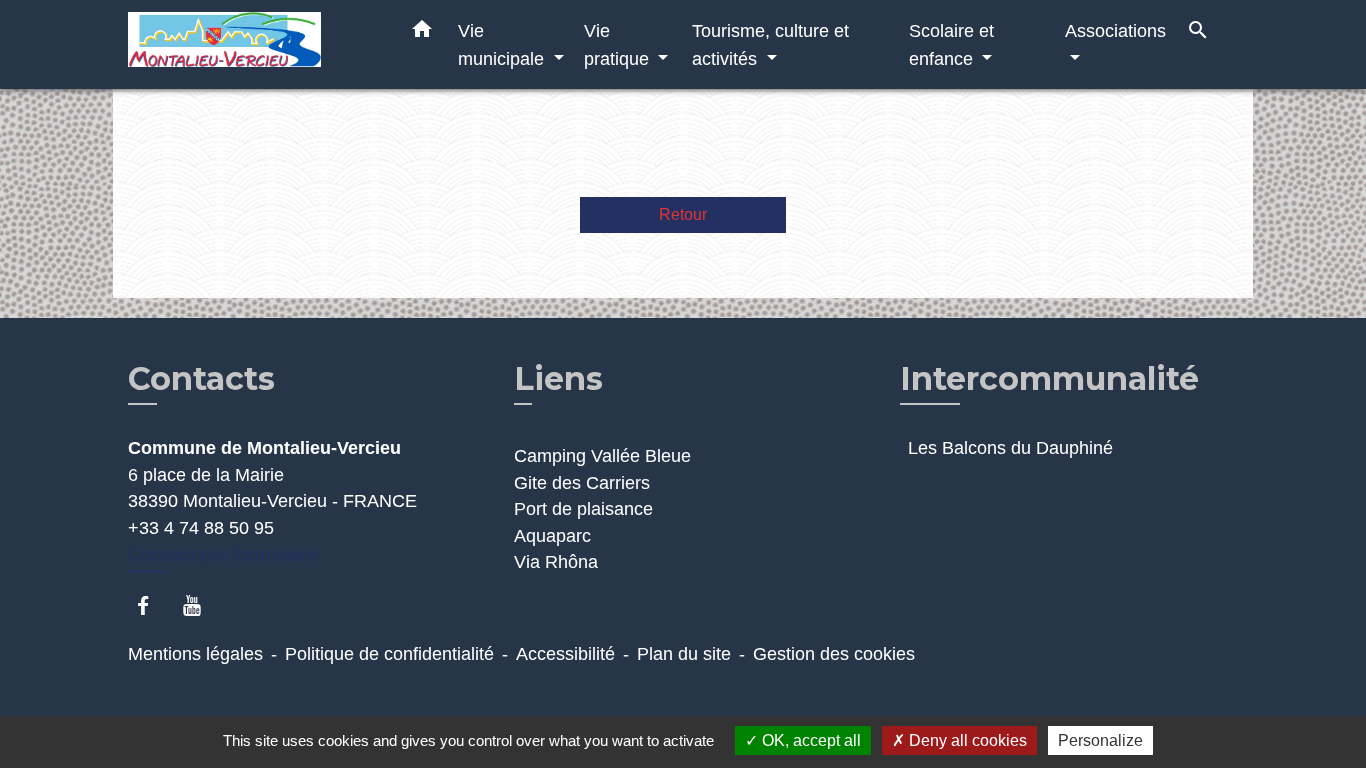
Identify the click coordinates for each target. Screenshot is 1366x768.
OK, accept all (809, 740)
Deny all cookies (966, 740)
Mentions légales (195, 654)
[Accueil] (253, 44)
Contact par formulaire (223, 554)
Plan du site (684, 654)
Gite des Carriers (582, 483)
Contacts (201, 379)
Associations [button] (1115, 30)
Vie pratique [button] (619, 44)
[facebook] (152, 605)
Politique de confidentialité (389, 654)
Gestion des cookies (834, 654)
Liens (558, 378)
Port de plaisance (583, 509)
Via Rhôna (556, 562)
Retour (683, 214)
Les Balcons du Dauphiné (1010, 448)
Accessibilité (565, 654)
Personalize (1100, 740)
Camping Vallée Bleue (602, 456)
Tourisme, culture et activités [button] (770, 44)
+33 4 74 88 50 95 (201, 528)
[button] (422, 33)
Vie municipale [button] (503, 44)
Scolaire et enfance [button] (951, 44)
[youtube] (201, 605)
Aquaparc (552, 536)
